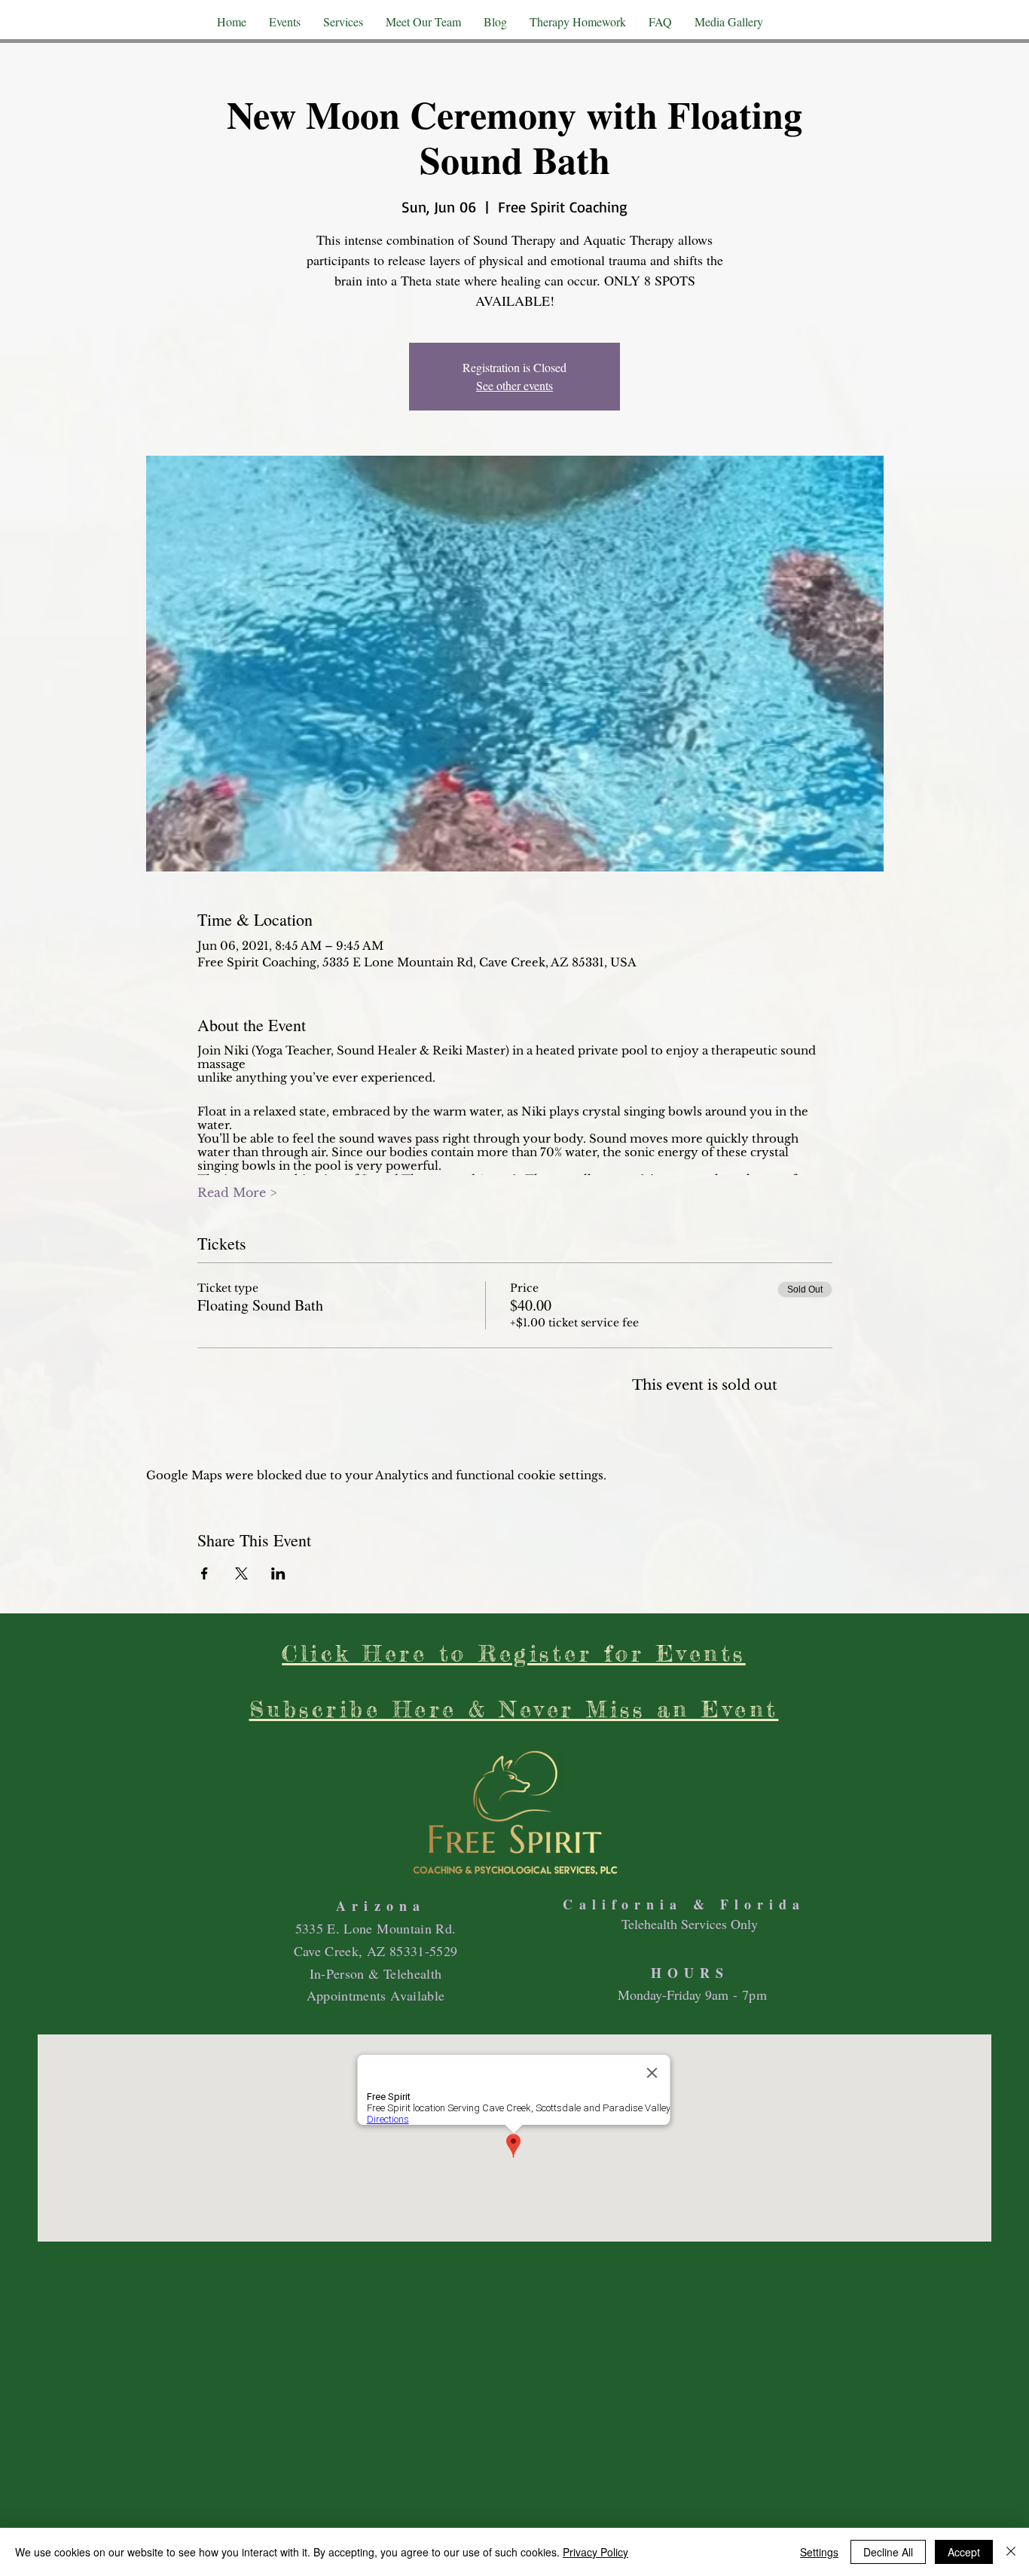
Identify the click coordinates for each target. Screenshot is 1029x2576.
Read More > (237, 1192)
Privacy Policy (595, 2552)
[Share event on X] (241, 1573)
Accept (964, 2552)
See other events (514, 385)
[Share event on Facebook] (205, 1573)
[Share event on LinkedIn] (278, 1573)
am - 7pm (739, 1995)
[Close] (1011, 2552)
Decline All (888, 2552)
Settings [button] (819, 2552)
